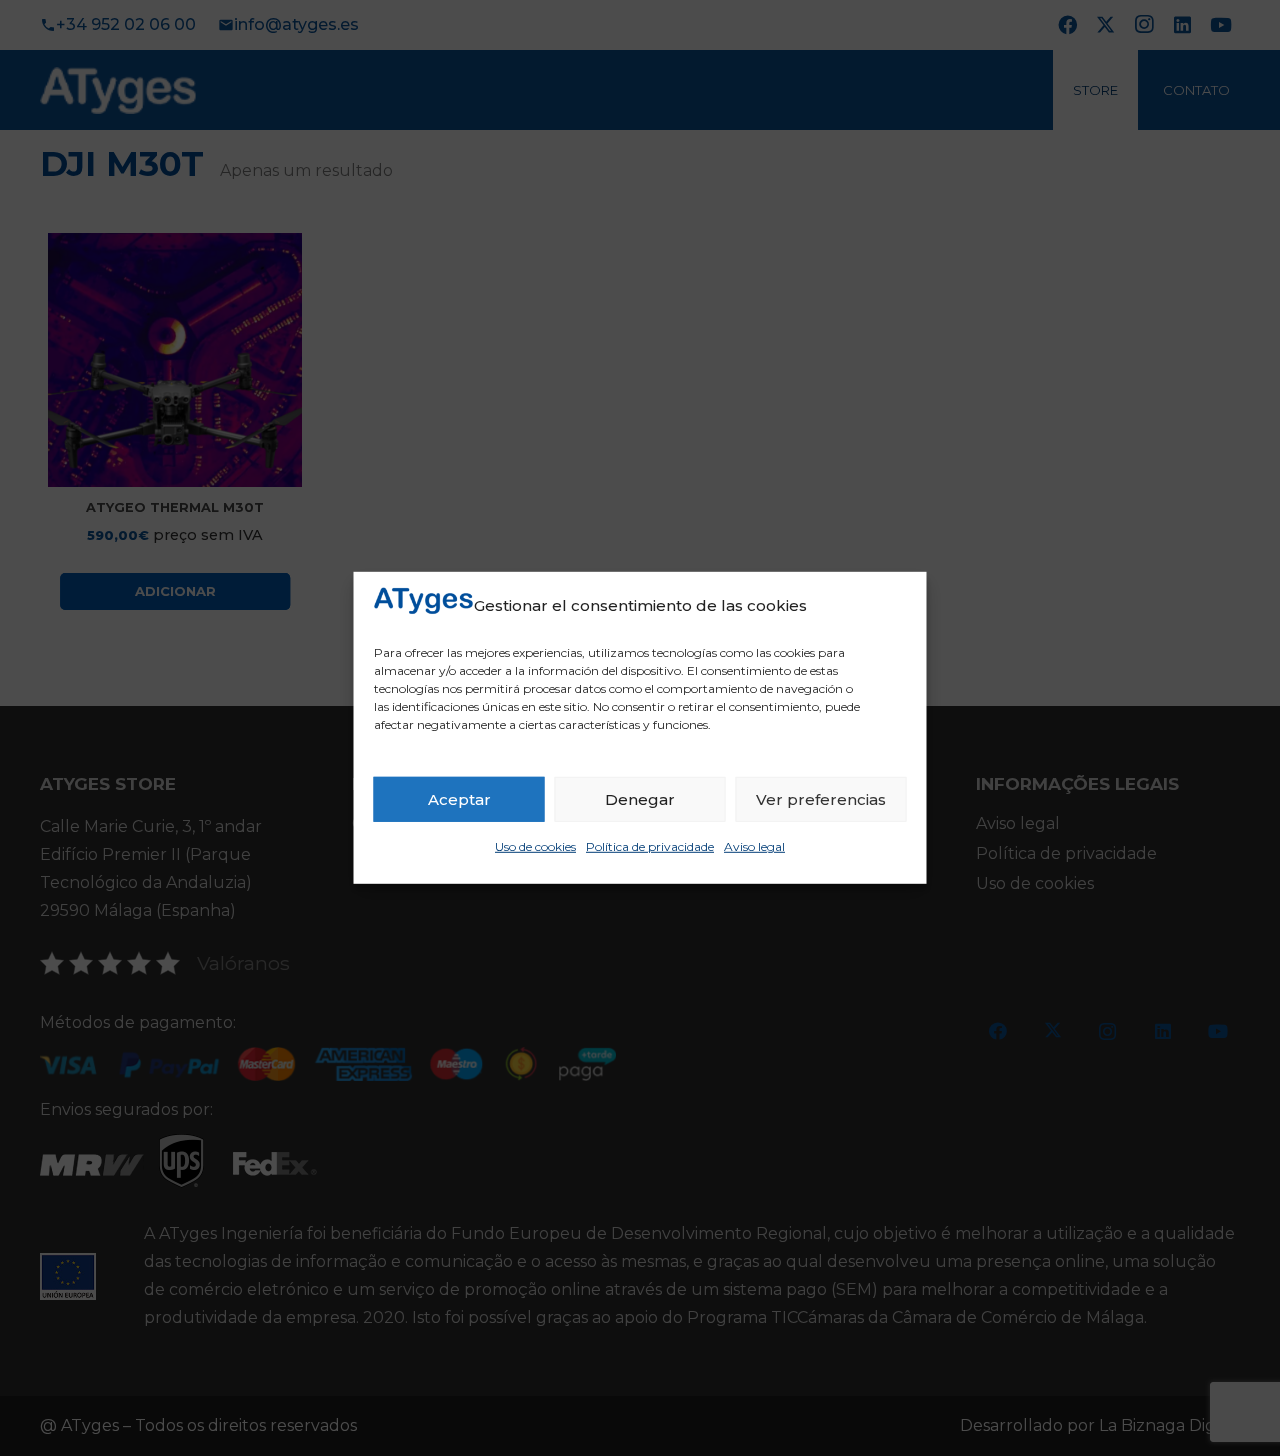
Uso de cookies (535, 846)
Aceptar (459, 799)
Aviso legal (754, 846)
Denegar (640, 799)
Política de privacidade (650, 846)
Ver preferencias (821, 799)
